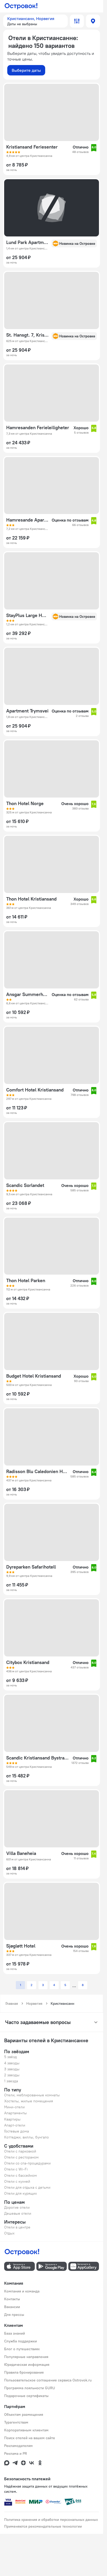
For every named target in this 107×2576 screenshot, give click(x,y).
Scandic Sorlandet (25, 1185)
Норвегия (34, 2003)
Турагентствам (16, 2422)
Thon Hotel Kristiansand (31, 899)
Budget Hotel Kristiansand (34, 1376)
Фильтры (77, 21)
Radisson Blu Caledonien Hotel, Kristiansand (37, 1472)
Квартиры (12, 2119)
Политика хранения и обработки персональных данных (51, 2520)
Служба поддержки (21, 2341)
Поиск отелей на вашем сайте (30, 2438)
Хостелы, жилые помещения (29, 2101)
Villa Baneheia (21, 1853)
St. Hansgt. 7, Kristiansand (27, 335)
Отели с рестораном (21, 2157)
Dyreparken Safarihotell (31, 1567)
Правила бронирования (24, 2372)
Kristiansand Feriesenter (32, 147)
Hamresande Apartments (27, 520)
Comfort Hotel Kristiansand (35, 1090)
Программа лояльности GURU (30, 2388)
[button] (35, 21)
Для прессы (14, 2315)
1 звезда (11, 2081)
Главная (12, 2003)
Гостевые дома (16, 2131)
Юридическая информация (27, 2365)
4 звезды (12, 2063)
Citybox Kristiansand (28, 1662)
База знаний (15, 2333)
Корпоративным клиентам (26, 2430)
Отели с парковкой (20, 2151)
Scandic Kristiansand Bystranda (37, 1758)
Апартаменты (15, 2113)
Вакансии (12, 2307)
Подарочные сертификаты (26, 2396)
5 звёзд (11, 2057)
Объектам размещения (24, 2414)
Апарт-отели (15, 2125)
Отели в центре (17, 2227)
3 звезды (12, 2069)
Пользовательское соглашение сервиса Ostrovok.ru (48, 2380)
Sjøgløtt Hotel (21, 1946)
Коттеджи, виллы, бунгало (26, 2137)
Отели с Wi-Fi (16, 2169)
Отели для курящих (21, 2193)
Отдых (9, 2233)
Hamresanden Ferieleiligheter (38, 428)
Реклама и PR (16, 2453)
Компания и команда (22, 2291)
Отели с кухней (17, 2181)
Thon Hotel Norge (25, 804)
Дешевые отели (18, 2213)
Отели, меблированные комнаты (32, 2095)
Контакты (12, 2299)
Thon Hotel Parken (26, 1281)
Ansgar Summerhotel (27, 994)
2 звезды (12, 2075)
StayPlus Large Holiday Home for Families (27, 615)
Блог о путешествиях (22, 2349)
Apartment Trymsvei (27, 711)
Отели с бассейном (21, 2175)
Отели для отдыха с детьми (27, 2187)
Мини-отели (14, 2107)
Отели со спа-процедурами (27, 2163)
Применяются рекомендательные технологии (43, 2526)
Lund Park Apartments (27, 242)
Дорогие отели (17, 2207)
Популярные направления (26, 2357)
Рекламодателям (18, 2446)
